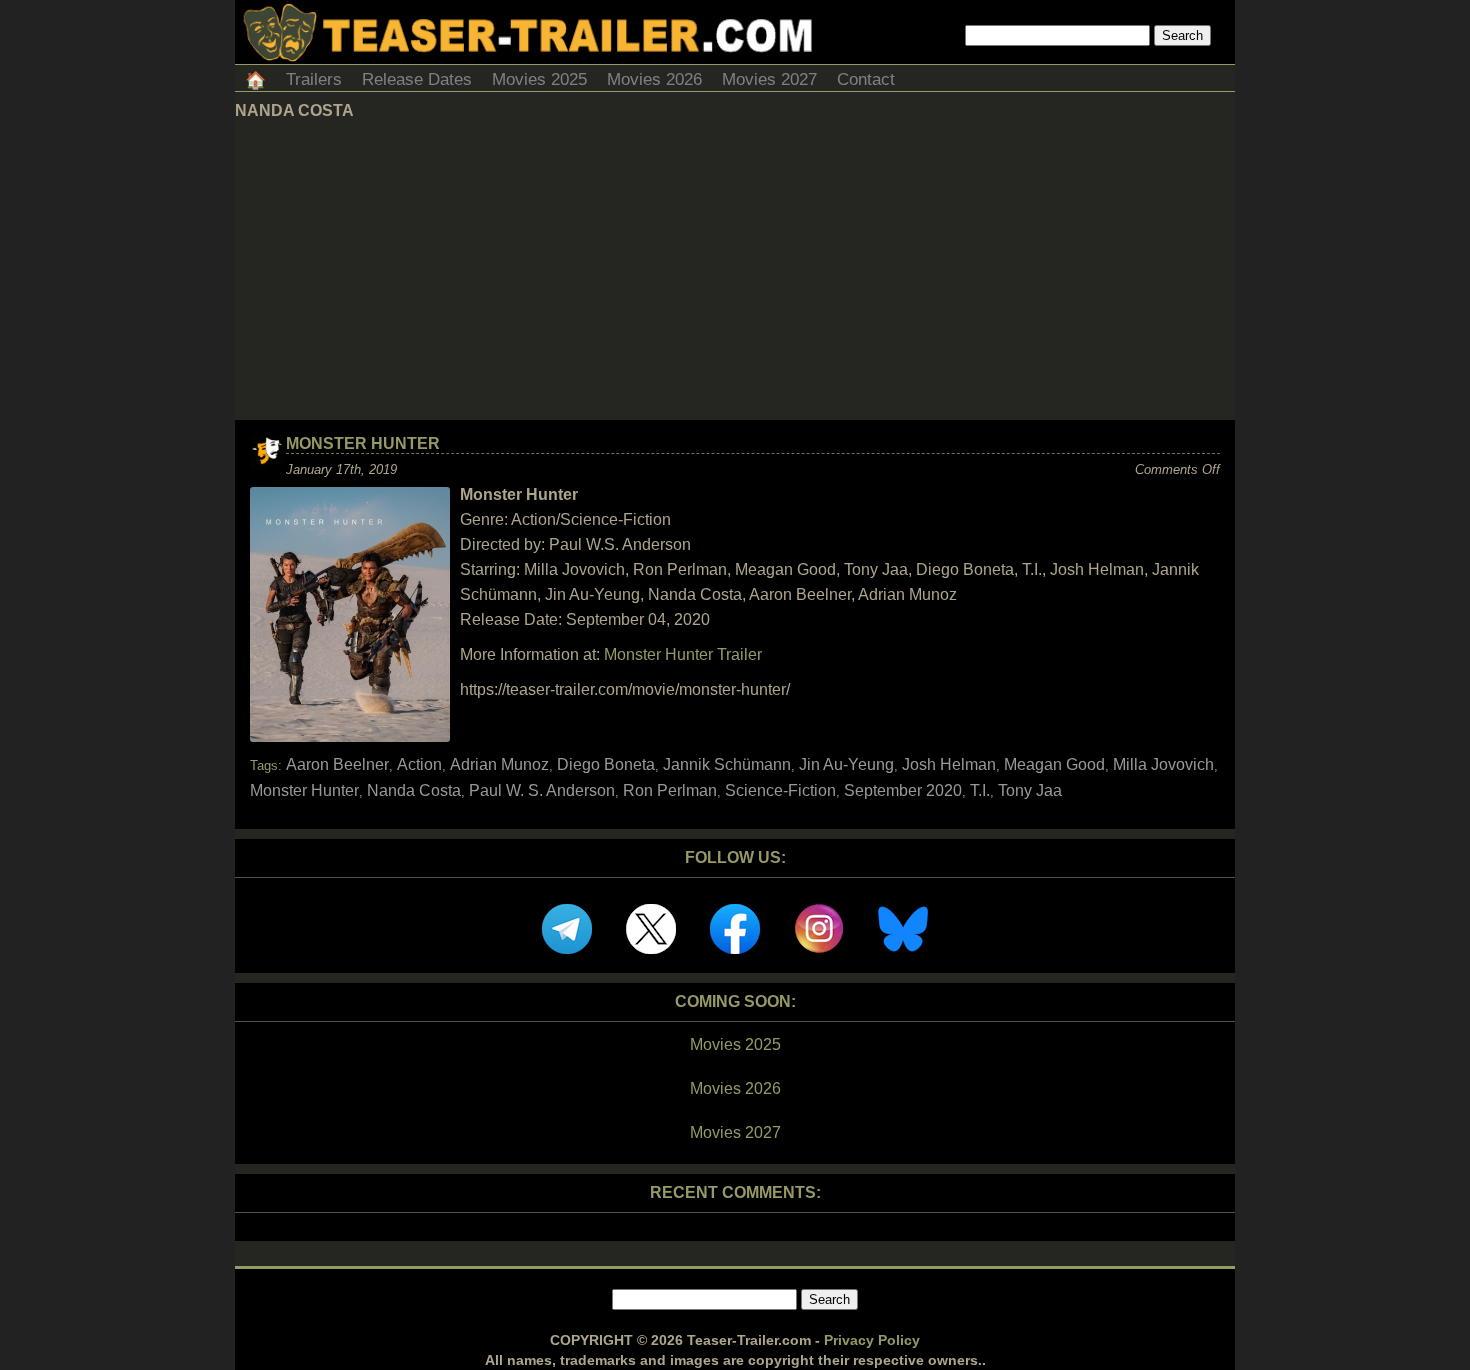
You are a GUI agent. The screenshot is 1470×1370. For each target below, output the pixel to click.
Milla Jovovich (1163, 764)
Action (419, 764)
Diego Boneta (606, 764)
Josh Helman (949, 764)
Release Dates (417, 79)
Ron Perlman (670, 790)
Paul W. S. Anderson (542, 790)
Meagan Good (1054, 764)
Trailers (314, 79)
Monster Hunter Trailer (683, 654)
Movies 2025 (539, 79)
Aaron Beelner (337, 764)
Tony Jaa (1030, 790)
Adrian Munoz (499, 764)
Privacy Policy (872, 1340)
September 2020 (903, 790)
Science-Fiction (780, 790)
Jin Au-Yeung (846, 764)
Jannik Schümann (727, 764)
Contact (866, 79)
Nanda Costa (414, 790)
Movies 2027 (769, 79)
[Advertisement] (735, 270)
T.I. (980, 790)
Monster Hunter (363, 443)
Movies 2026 (654, 79)
